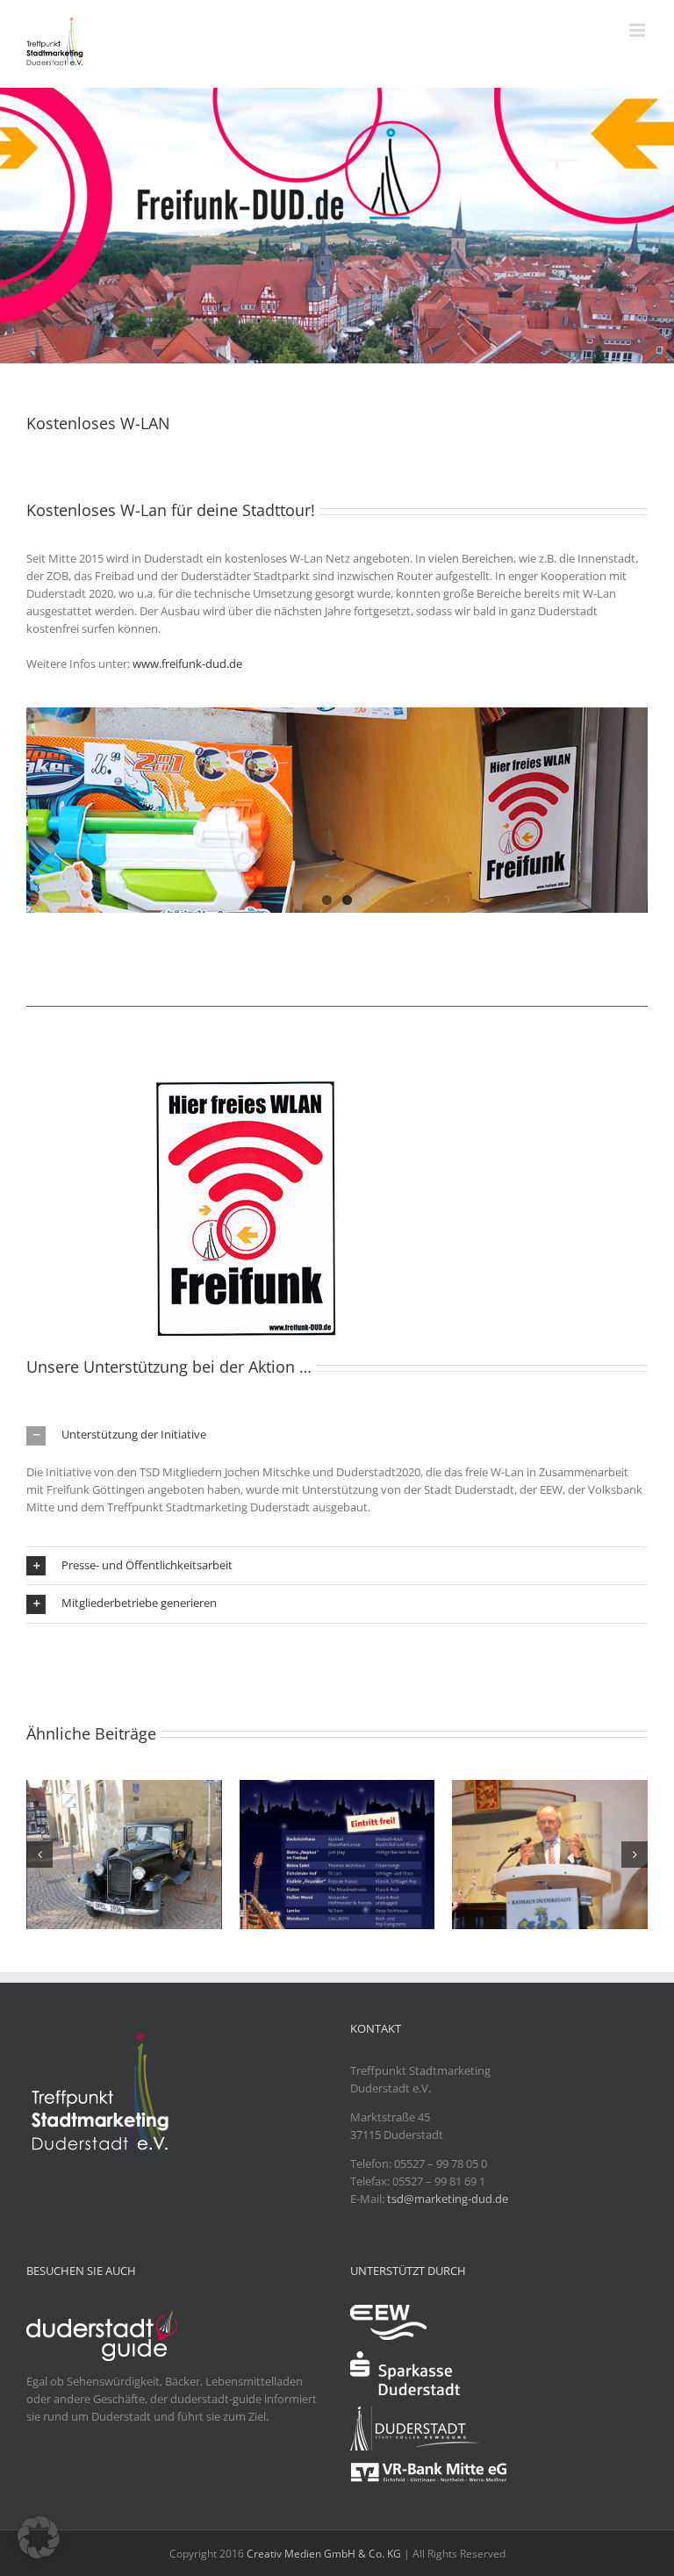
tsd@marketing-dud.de (448, 2199)
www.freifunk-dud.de (187, 664)
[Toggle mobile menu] (638, 30)
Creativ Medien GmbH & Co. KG (324, 2554)
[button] (337, 1435)
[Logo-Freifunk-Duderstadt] (246, 1085)
